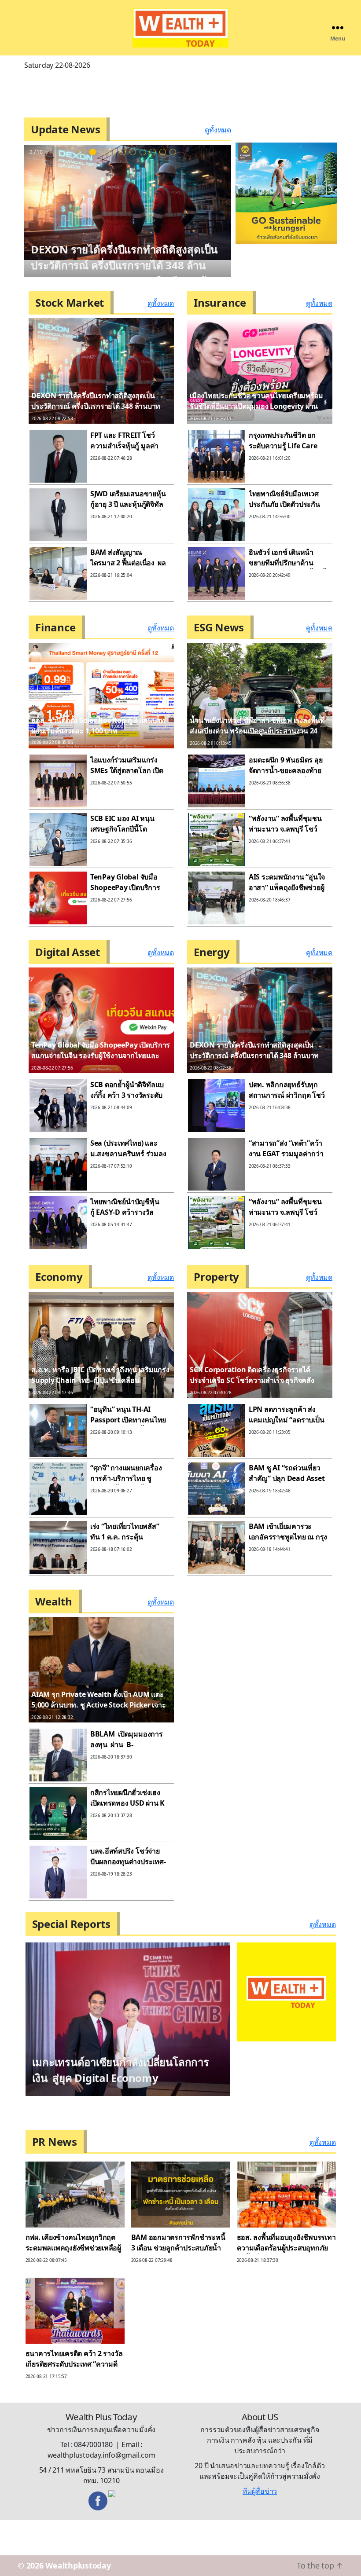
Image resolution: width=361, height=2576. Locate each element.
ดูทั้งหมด (218, 130)
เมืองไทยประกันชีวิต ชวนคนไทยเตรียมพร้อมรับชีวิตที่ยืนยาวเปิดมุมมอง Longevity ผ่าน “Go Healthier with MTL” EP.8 (256, 406)
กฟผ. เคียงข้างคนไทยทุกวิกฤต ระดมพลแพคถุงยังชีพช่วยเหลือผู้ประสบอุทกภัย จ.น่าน (73, 2221)
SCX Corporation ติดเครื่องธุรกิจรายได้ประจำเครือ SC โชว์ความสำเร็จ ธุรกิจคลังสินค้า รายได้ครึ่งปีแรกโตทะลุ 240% (252, 1380)
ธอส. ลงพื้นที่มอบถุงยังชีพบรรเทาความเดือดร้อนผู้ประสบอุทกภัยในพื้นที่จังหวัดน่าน (286, 2221)
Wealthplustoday (78, 2539)
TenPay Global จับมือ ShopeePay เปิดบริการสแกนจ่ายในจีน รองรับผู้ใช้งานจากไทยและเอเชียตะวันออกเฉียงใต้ (101, 1055)
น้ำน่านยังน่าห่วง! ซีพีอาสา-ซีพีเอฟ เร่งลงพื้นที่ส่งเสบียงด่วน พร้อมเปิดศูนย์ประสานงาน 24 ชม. (257, 731)
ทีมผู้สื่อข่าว (260, 2464)
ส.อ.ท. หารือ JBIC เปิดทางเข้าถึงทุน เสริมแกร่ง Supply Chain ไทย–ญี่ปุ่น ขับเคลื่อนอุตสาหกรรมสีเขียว (123, 265)
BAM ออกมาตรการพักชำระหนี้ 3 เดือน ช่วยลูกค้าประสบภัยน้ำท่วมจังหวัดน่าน (178, 2221)
